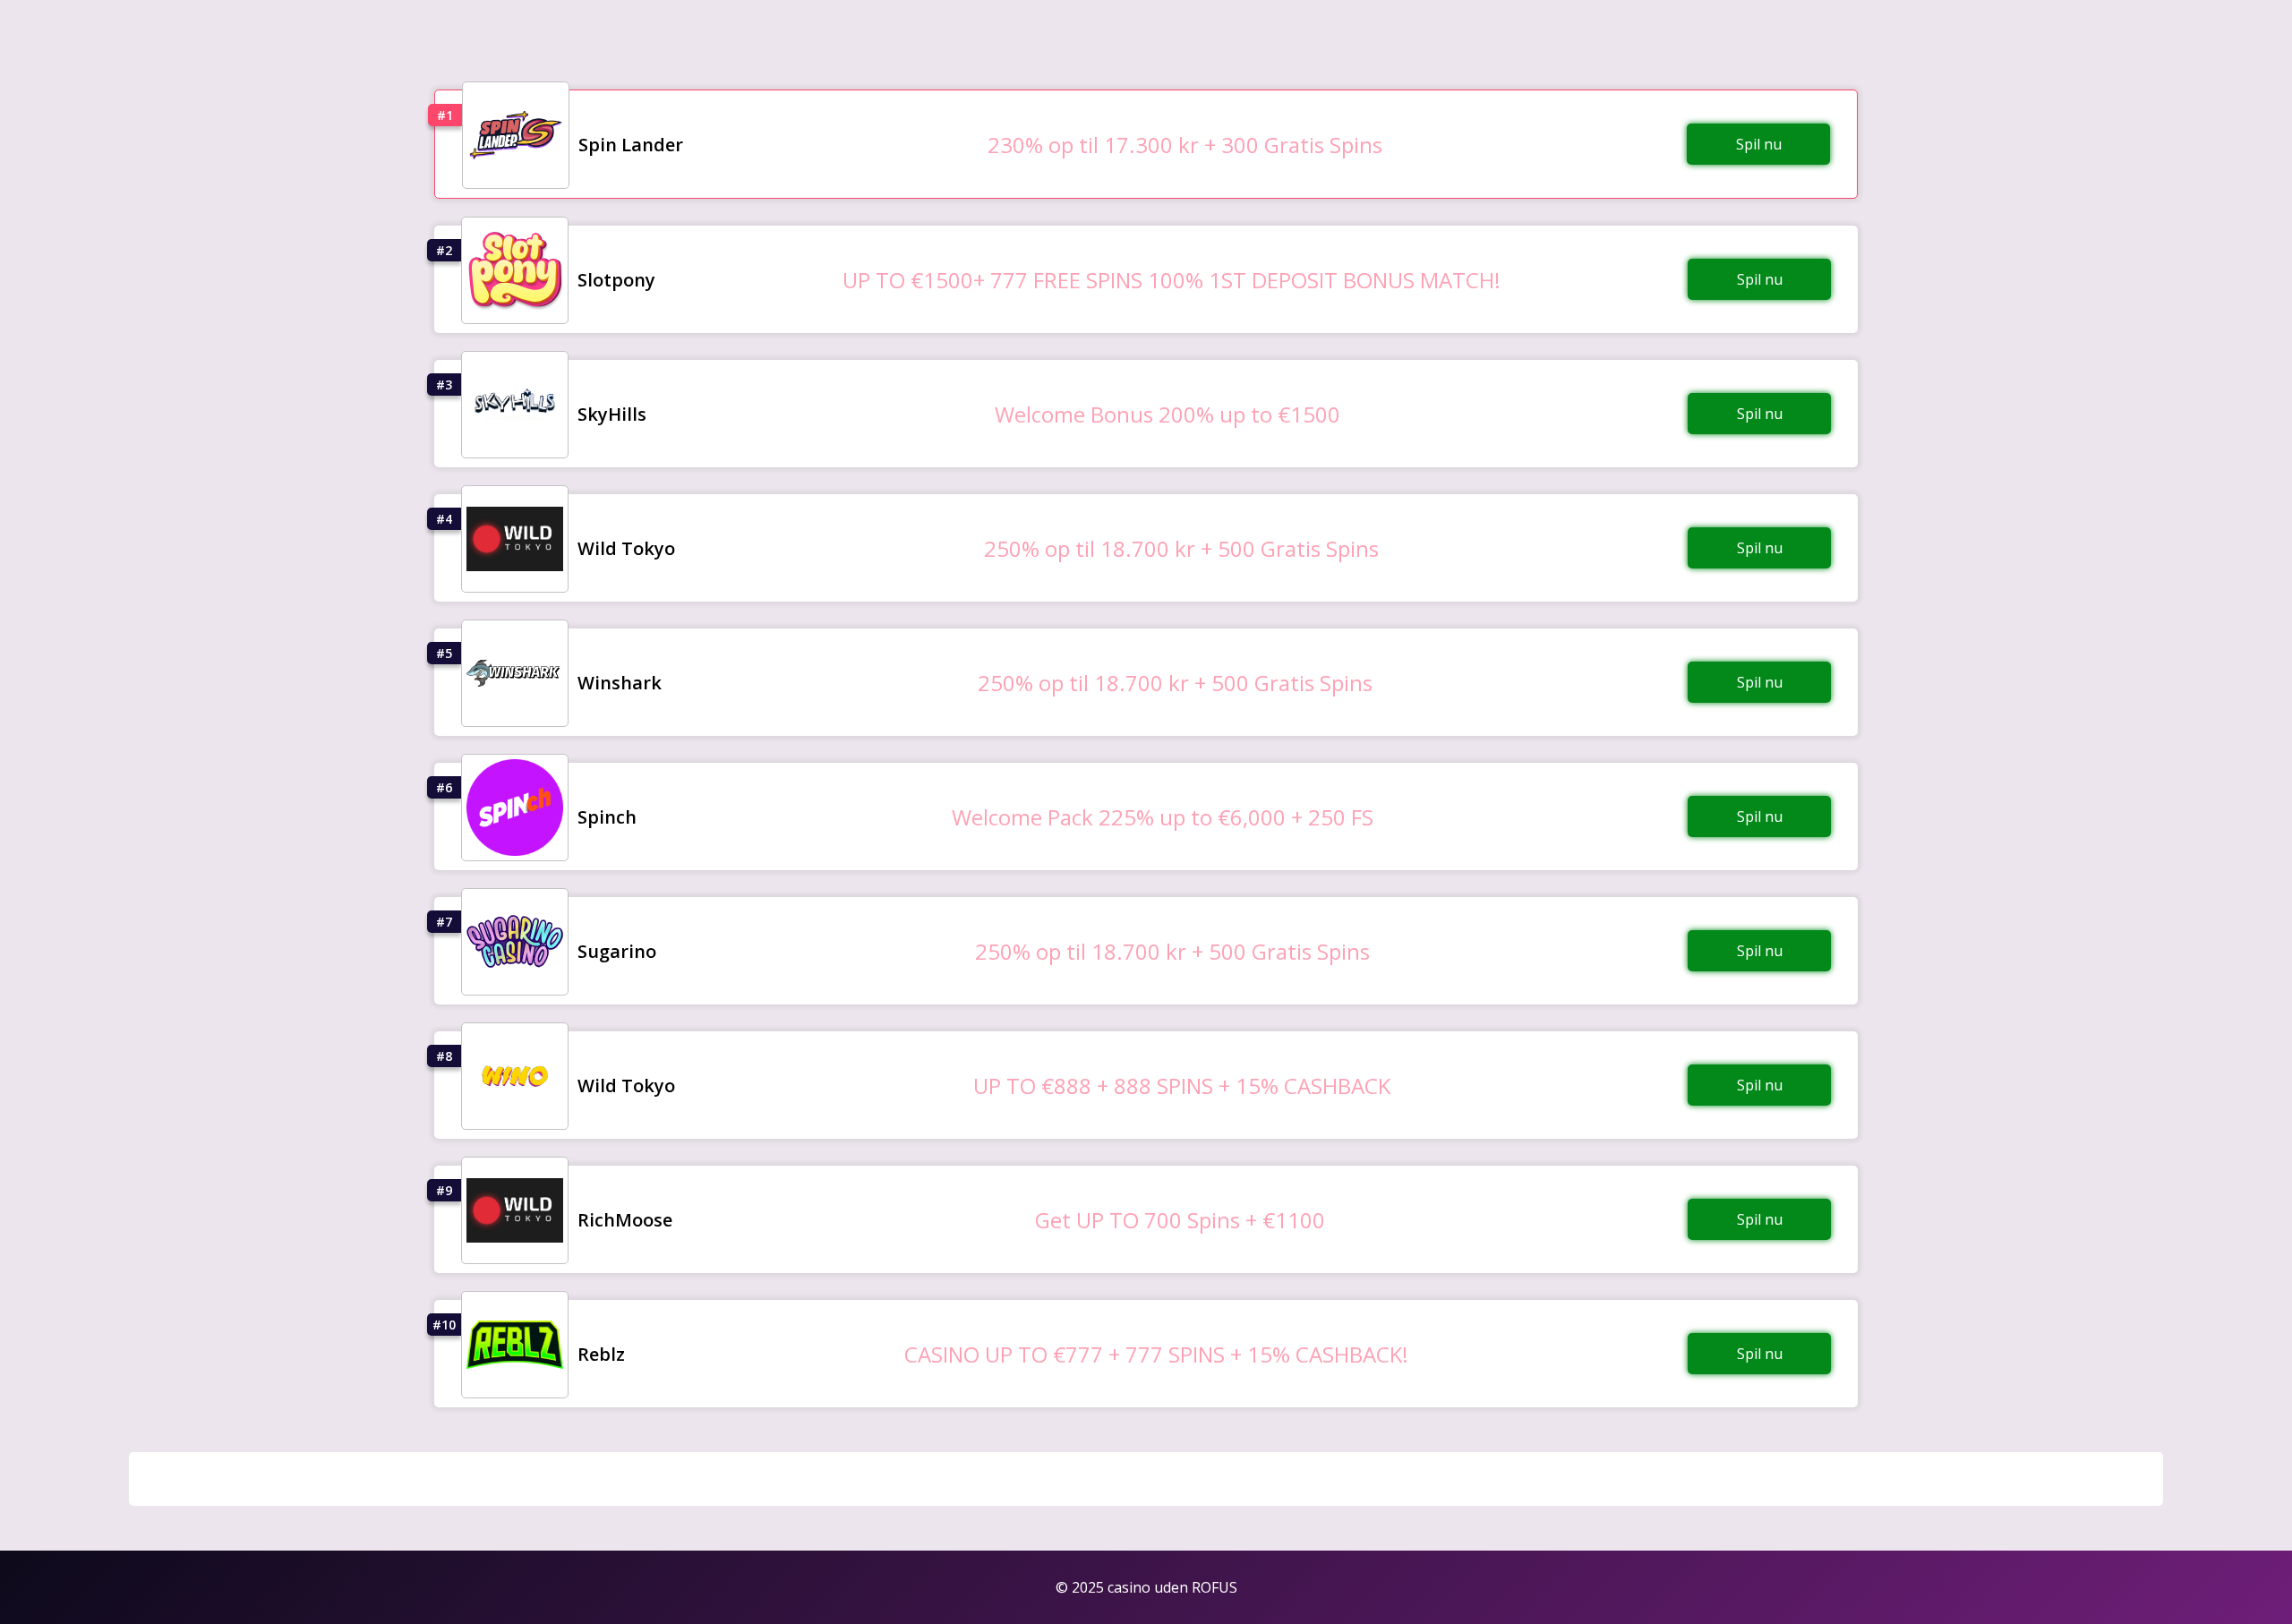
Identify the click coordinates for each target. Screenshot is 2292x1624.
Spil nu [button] (1759, 144)
